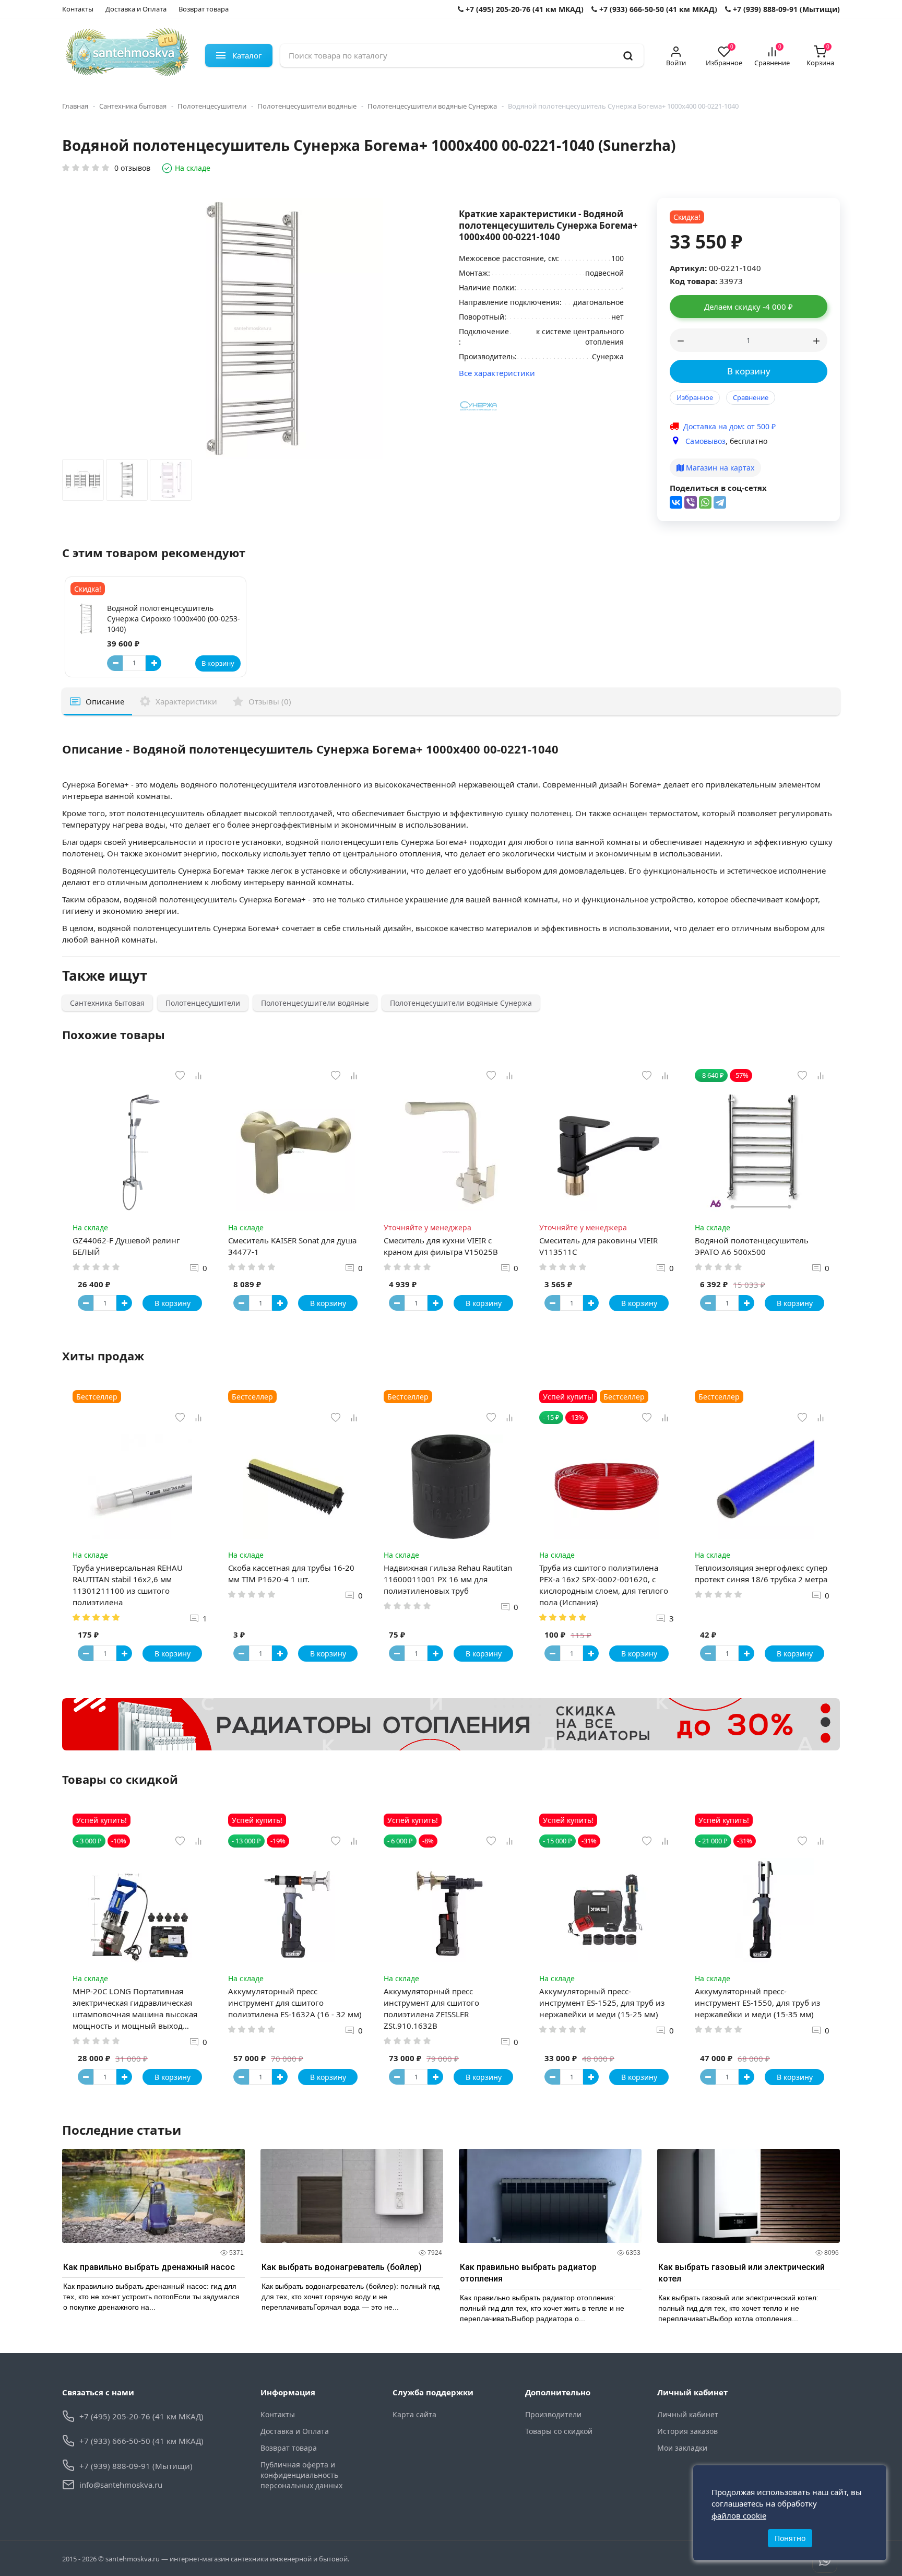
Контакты (78, 9)
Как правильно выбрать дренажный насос (149, 2267)
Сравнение (751, 397)
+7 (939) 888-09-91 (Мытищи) (785, 9)
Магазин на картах (719, 468)
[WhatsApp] (705, 502)
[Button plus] (153, 663)
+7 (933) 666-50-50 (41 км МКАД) (657, 9)
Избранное (695, 397)
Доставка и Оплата (136, 9)
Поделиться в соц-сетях (718, 488)
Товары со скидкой (559, 2431)
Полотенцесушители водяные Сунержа (432, 106)
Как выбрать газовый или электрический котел (741, 2273)
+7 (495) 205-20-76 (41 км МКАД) (524, 9)
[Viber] (691, 502)
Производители (553, 2414)
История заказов (687, 2431)
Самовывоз (705, 441)
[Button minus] (115, 663)
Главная (75, 106)
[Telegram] (720, 502)
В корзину (749, 371)
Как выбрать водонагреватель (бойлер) (342, 2267)
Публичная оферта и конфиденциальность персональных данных (301, 2475)
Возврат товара (204, 9)
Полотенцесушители (212, 106)
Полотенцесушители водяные (307, 106)
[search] (628, 55)
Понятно (790, 2538)
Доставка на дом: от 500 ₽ (729, 426)
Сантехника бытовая (133, 106)
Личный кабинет (688, 2414)
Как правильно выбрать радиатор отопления (528, 2273)
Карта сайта (414, 2414)
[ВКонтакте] (676, 502)
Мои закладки (682, 2448)
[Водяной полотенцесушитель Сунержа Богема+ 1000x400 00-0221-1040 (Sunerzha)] (83, 483)
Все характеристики (497, 373)
